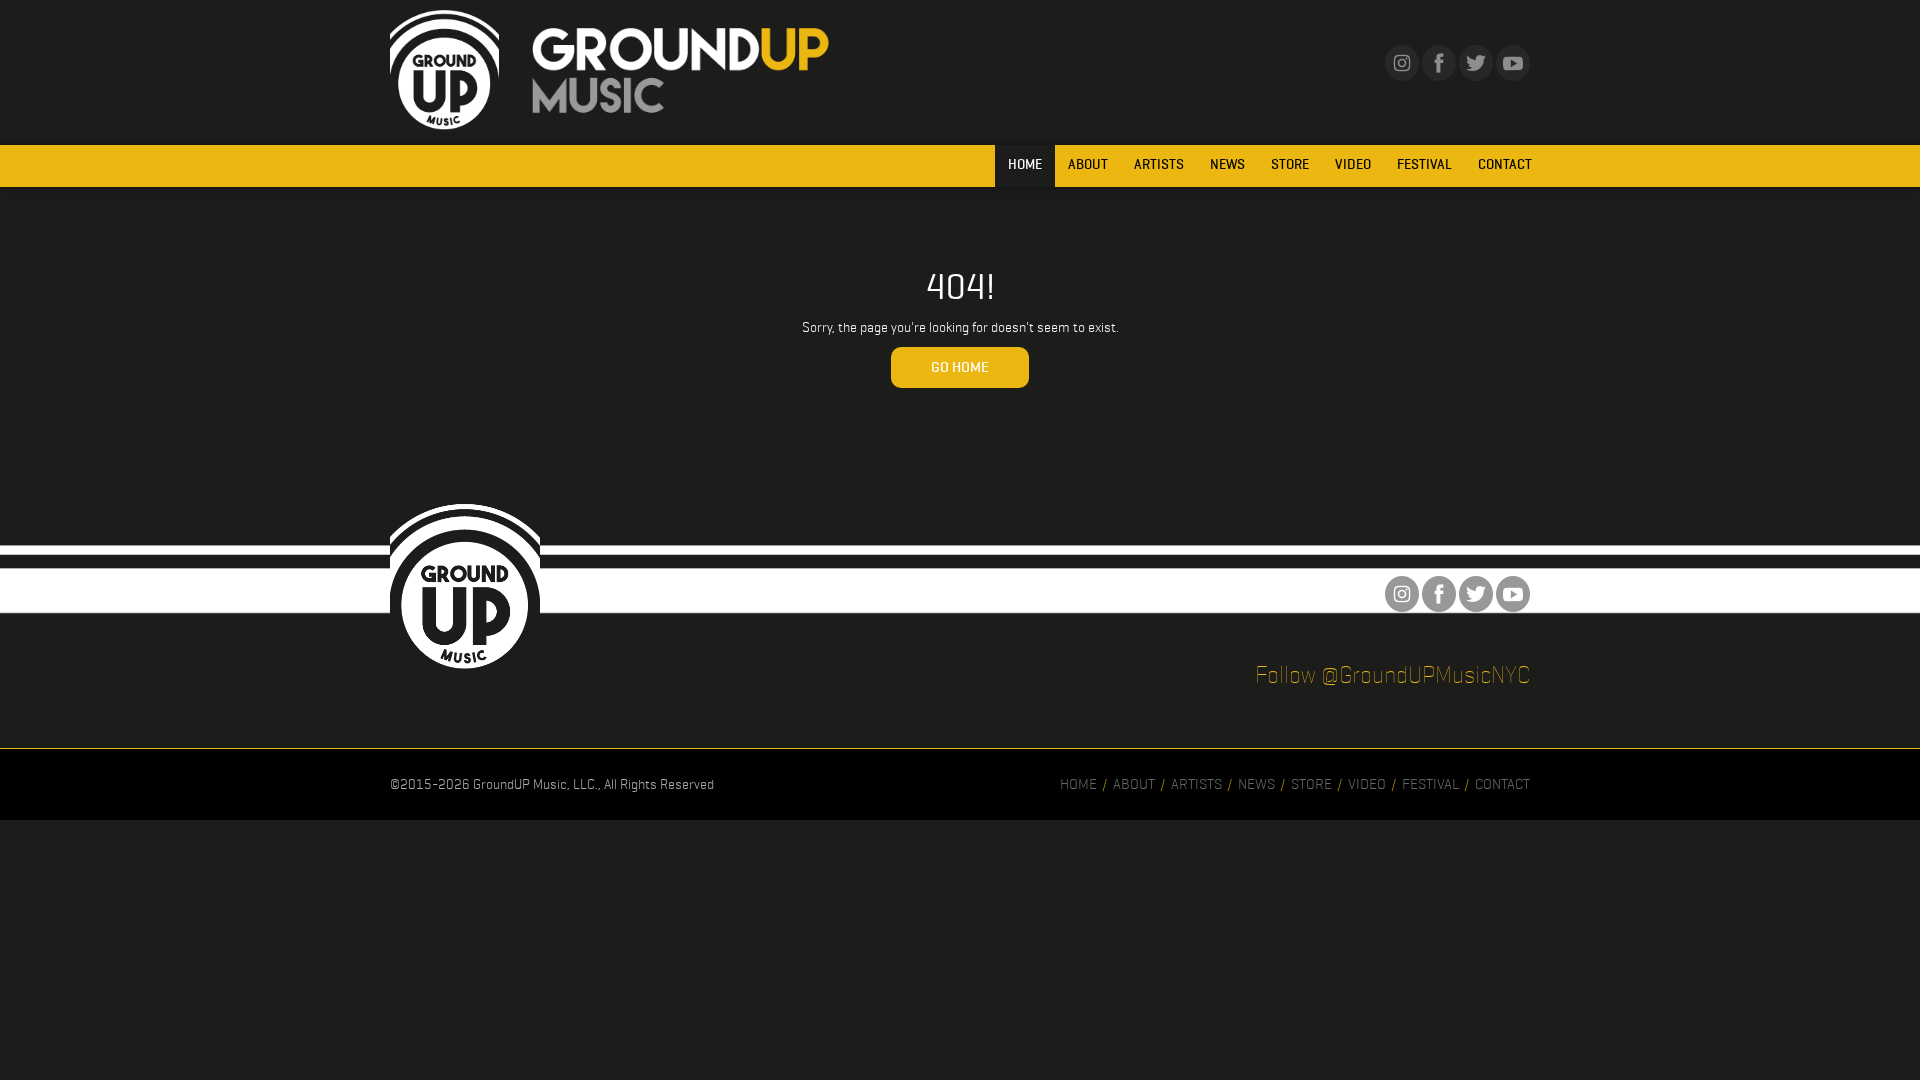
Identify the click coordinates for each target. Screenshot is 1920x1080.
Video (1353, 164)
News (1227, 164)
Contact (1505, 164)
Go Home (960, 367)
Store (1290, 164)
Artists (1159, 164)
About (1088, 164)
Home (1025, 164)
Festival (1424, 164)
